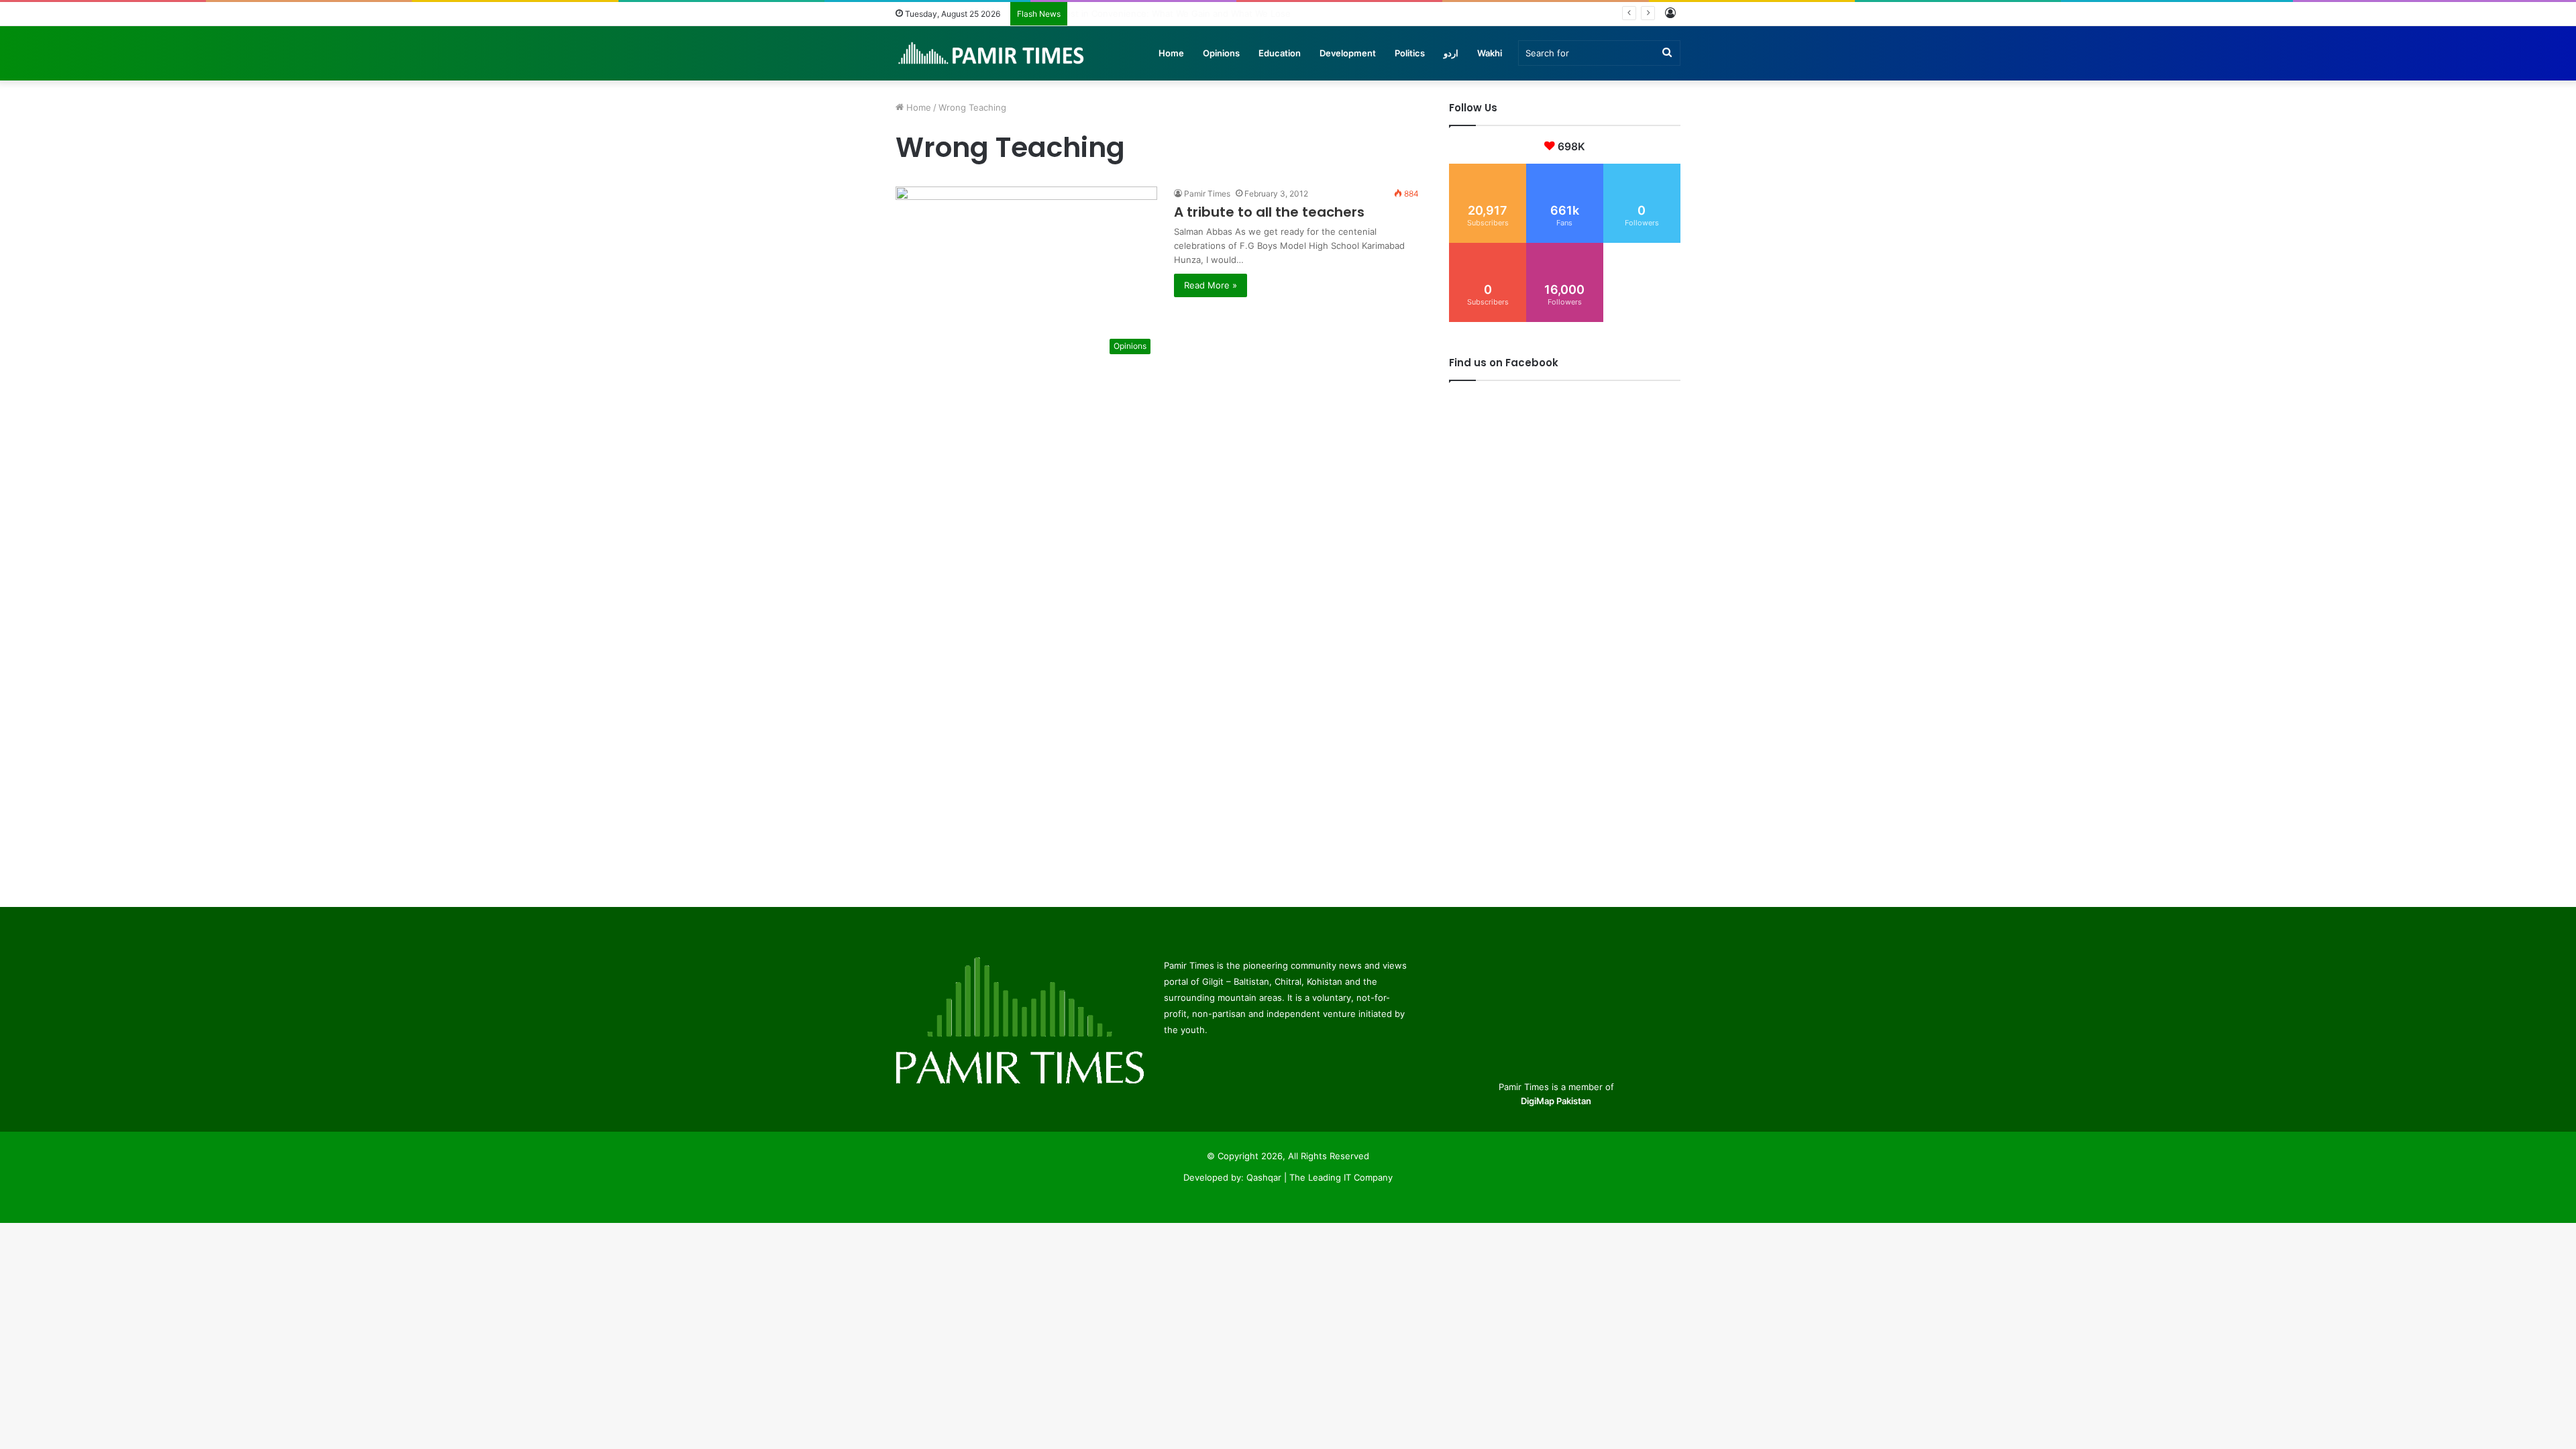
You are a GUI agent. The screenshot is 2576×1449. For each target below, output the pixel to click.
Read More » (1211, 285)
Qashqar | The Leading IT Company (1320, 1177)
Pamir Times (1207, 194)
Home (1171, 53)
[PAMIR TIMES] (991, 53)
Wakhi (1490, 53)
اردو (1451, 53)
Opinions (1221, 53)
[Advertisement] (1157, 455)
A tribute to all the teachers (1269, 212)
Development (1348, 53)
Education (1280, 53)
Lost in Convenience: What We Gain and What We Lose (1189, 13)
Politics (1410, 53)
